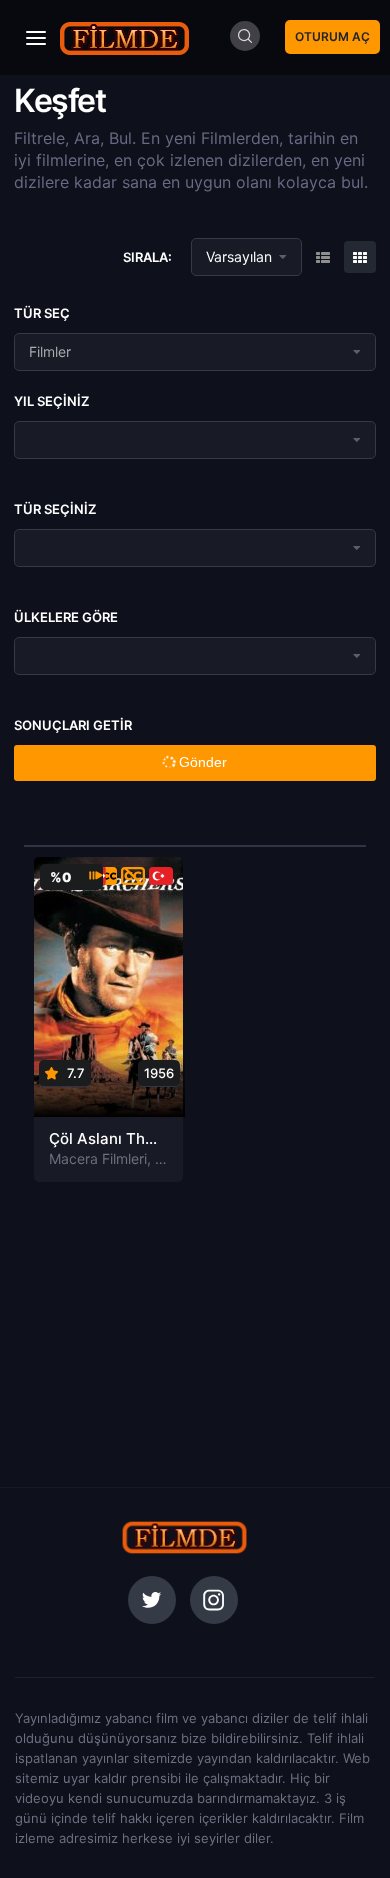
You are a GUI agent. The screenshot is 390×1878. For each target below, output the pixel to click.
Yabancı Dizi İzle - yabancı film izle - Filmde (125, 37)
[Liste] (360, 257)
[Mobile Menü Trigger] (36, 38)
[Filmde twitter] (152, 1600)
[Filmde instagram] (214, 1600)
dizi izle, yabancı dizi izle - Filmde (185, 1537)
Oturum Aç (332, 36)
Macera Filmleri (98, 1158)
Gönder (201, 762)
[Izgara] (323, 257)
